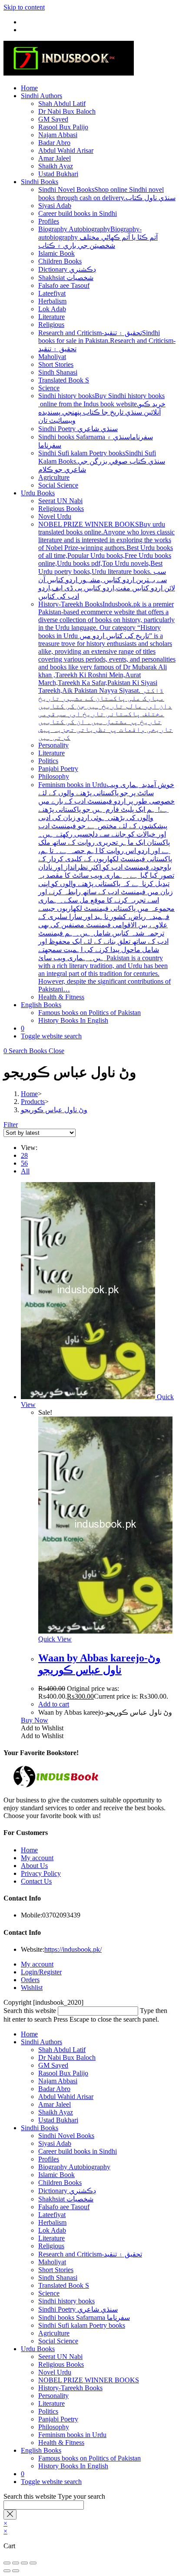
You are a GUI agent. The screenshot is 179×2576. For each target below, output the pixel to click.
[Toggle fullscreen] (16, 2563)
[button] (42, 1728)
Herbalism (52, 2222)
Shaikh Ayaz (56, 2112)
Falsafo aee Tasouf (64, 2207)
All (25, 1171)
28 (24, 1155)
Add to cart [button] (54, 1704)
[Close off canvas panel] (10, 2515)
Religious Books (61, 2364)
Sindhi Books (40, 2128)
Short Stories (56, 2270)
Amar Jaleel (55, 2104)
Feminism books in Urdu (72, 2435)
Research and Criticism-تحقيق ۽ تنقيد (90, 2254)
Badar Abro (54, 2089)
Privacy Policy (41, 1873)
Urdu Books (38, 2349)
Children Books (60, 2182)
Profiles (49, 2159)
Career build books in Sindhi (78, 2151)
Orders (30, 1980)
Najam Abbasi (58, 2081)
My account (37, 1858)
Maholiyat (52, 2262)
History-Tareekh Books (70, 2388)
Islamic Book (56, 2175)
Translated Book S (64, 2285)
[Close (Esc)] (33, 2563)
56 (24, 1163)
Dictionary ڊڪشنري (67, 2191)
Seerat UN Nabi (60, 2357)
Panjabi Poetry (58, 2419)
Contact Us (36, 1881)
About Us (34, 1866)
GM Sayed (53, 2065)
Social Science (58, 2341)
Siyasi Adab (55, 2143)
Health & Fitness (61, 2443)
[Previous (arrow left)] (7, 2571)
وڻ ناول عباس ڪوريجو (54, 1110)
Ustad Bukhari (58, 2120)
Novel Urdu (55, 2372)
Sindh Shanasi (58, 2278)
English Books (41, 2450)
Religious (51, 2246)
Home (29, 1850)
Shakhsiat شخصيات (66, 2199)
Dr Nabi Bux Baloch (67, 2057)
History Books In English (73, 2466)
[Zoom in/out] (7, 2563)
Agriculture (54, 2333)
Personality (53, 2396)
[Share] (24, 2563)
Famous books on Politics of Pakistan (89, 2458)
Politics (48, 2411)
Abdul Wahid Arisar (66, 2097)
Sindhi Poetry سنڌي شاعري (78, 2309)
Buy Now (35, 1720)
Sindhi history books (66, 2301)
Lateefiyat (52, 2215)
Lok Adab (52, 2230)
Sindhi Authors (41, 2042)
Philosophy (54, 2427)
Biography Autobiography (74, 2167)
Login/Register (41, 1972)
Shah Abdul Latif (62, 2050)
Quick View (55, 1639)
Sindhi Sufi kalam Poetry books (82, 2325)
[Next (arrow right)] (16, 2571)
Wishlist (32, 1988)
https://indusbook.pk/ (73, 1949)
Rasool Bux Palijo (63, 2073)
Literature (51, 2238)
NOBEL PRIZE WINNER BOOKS (89, 2380)
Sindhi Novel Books (66, 2136)
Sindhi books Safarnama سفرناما (84, 2317)
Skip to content (24, 7)
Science (49, 2293)
